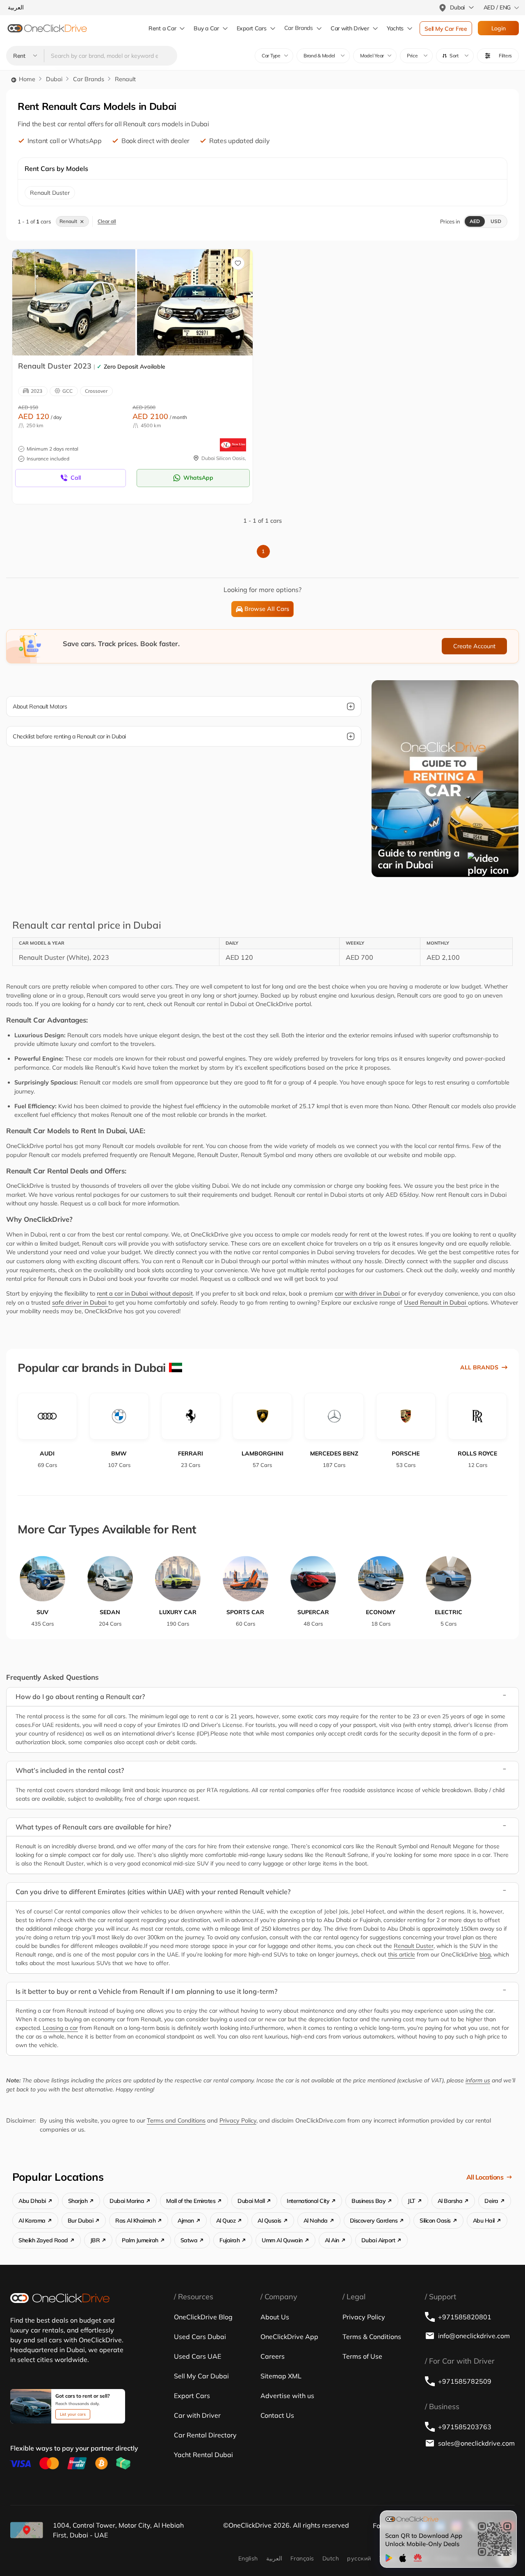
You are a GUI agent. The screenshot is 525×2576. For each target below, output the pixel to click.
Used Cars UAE (197, 2356)
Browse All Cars (267, 609)
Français (302, 2558)
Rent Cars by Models (56, 169)
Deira (491, 2201)
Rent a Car (162, 28)
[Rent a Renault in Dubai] (74, 302)
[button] (455, 56)
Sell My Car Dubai (201, 2376)
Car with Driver (197, 2415)
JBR (95, 2240)
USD (496, 221)
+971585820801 (465, 2317)
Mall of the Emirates (191, 2201)
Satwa (189, 2240)
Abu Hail (484, 2221)
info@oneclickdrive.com (474, 2336)
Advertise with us (287, 2396)
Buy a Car (206, 28)
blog (485, 1954)
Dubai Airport (378, 2240)
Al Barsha (450, 2201)
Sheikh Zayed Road (43, 2240)
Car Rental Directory (205, 2435)
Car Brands (299, 28)
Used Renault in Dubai (436, 1303)
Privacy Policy (238, 2120)
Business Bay (369, 2201)
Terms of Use (362, 2356)
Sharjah (78, 2201)
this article (402, 1954)
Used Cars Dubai (200, 2337)
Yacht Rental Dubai (203, 2455)
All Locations (485, 2177)
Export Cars (252, 28)
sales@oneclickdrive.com (476, 2443)
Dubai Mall (251, 2201)
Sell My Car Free (446, 29)
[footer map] (27, 2530)
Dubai (54, 79)
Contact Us (277, 2415)
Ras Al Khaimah (135, 2221)
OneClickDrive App (289, 2337)
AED (475, 221)
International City (308, 2201)
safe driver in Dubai (80, 1303)
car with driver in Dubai (368, 1294)
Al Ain (332, 2240)
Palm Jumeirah (140, 2240)
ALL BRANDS (479, 1367)
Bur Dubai (81, 2221)
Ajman (186, 2221)
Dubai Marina (127, 2201)
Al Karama (32, 2221)
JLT (412, 2201)
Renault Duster (414, 1946)
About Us (275, 2317)
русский (359, 2558)
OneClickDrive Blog (203, 2317)
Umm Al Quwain (282, 2240)
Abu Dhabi (32, 2201)
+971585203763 (465, 2427)
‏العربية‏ (274, 2558)
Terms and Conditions (176, 2120)
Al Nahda (316, 2221)
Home (26, 79)
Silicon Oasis (435, 2221)
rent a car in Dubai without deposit (145, 1294)
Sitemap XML (281, 2376)
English (248, 2558)
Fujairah (229, 2240)
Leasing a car (60, 2028)
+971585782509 (465, 2381)
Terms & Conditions (372, 2337)
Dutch (331, 2558)
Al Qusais (269, 2221)
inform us (478, 2080)
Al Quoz (226, 2221)
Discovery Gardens (374, 2221)
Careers (273, 2356)
